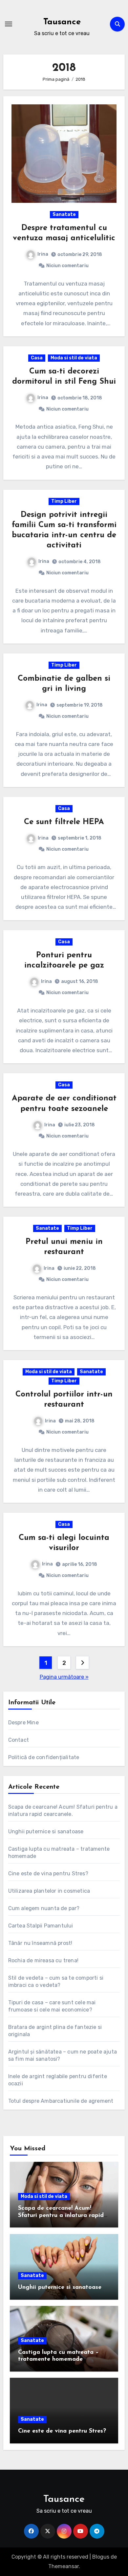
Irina (43, 254)
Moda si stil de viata (74, 358)
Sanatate (64, 214)
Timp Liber (64, 501)
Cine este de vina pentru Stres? (48, 1873)
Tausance (62, 22)
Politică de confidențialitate (44, 1757)
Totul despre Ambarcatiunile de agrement (61, 2101)
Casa (37, 358)
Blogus (101, 2557)
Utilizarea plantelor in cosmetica (49, 1891)
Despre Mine (23, 1723)
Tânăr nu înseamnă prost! (40, 1943)
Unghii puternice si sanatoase (46, 1831)
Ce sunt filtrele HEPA (64, 822)
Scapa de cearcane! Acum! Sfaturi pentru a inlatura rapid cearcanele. (61, 2215)
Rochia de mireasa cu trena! (43, 1960)
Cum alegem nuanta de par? (44, 1908)
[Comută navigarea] (9, 24)
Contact (19, 1740)
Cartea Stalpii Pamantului (41, 1926)
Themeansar (64, 2566)
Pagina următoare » (64, 1677)
